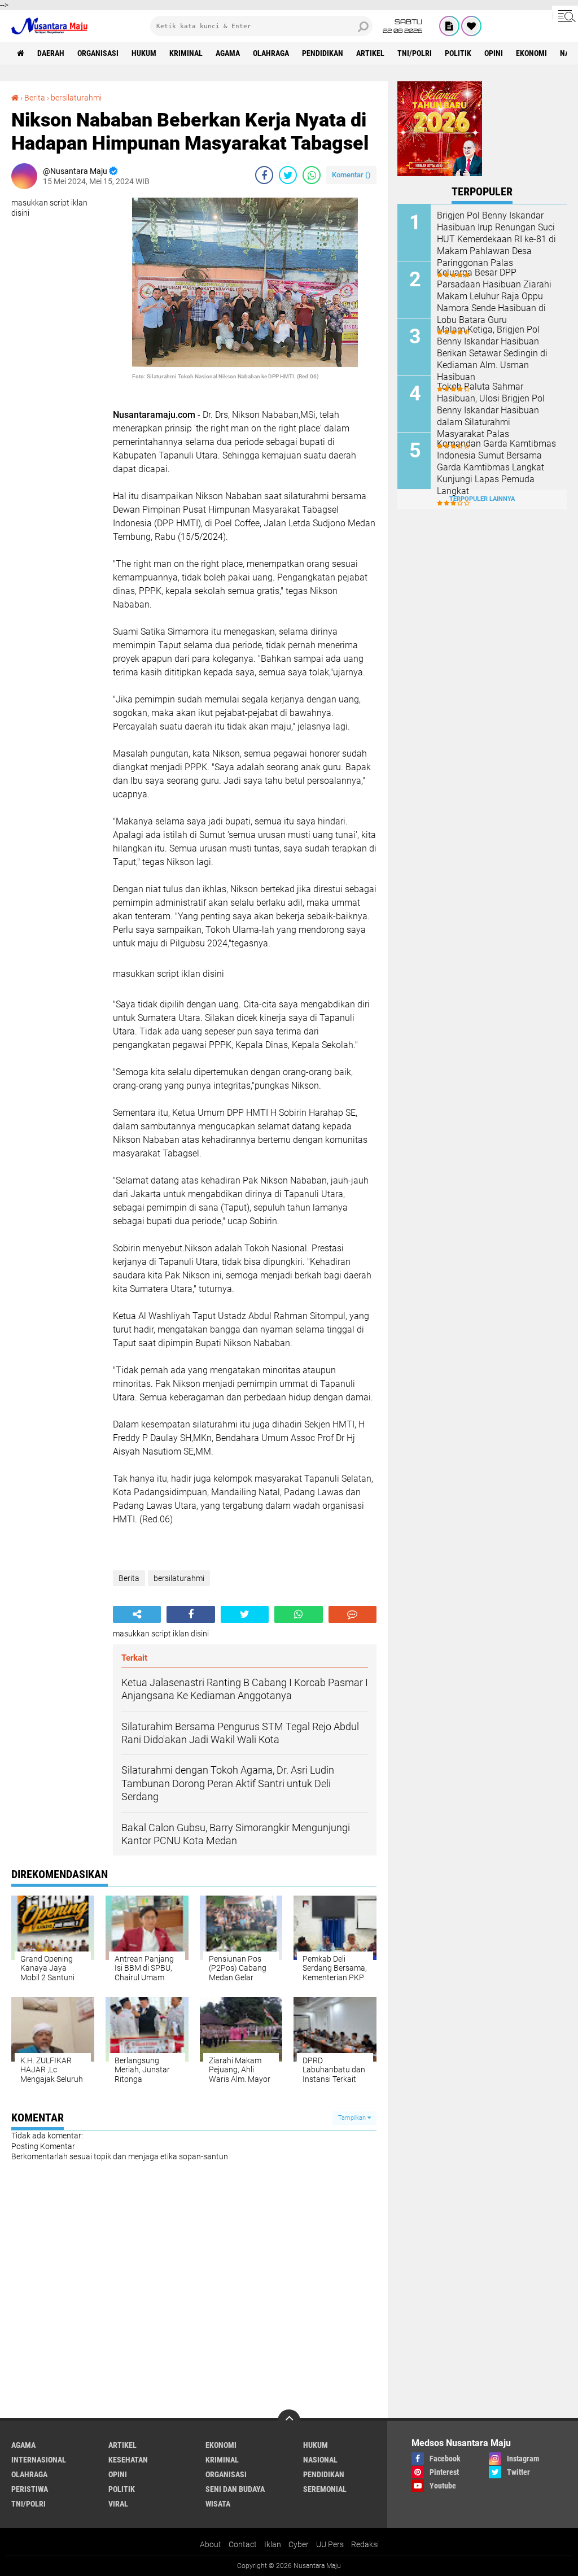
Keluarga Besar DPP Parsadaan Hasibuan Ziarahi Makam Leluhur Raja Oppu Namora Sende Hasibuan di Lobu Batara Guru (494, 296)
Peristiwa (30, 2489)
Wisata (218, 2504)
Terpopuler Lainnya (482, 499)
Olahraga (271, 53)
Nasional (320, 2460)
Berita (35, 98)
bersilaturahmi (76, 98)
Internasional (39, 2460)
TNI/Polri (415, 53)
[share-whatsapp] (312, 175)
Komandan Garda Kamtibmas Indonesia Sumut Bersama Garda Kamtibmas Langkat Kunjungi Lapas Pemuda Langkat (496, 467)
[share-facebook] (264, 175)
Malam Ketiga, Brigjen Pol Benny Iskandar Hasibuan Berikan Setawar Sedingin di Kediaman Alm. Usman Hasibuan (492, 353)
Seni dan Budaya (235, 2489)
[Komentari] (353, 1614)
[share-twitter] (288, 175)
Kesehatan (128, 2460)
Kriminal (186, 53)
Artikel (370, 53)
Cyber (299, 2544)
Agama (228, 53)
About (211, 2544)
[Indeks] (449, 26)
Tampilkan (353, 2118)
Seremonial (325, 2489)
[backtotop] (289, 2421)
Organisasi (98, 53)
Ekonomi (531, 53)
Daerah (51, 53)
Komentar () (351, 175)
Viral (118, 2504)
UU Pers (330, 2544)
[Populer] (471, 26)
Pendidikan (323, 53)
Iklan (273, 2544)
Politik (458, 53)
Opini (494, 53)
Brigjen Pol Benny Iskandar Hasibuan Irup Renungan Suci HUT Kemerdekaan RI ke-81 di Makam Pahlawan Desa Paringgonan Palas (496, 239)
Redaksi (365, 2544)
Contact (243, 2544)
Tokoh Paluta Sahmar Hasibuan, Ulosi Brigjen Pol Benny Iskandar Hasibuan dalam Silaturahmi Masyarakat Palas (491, 410)
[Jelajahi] (565, 16)
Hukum (144, 53)
